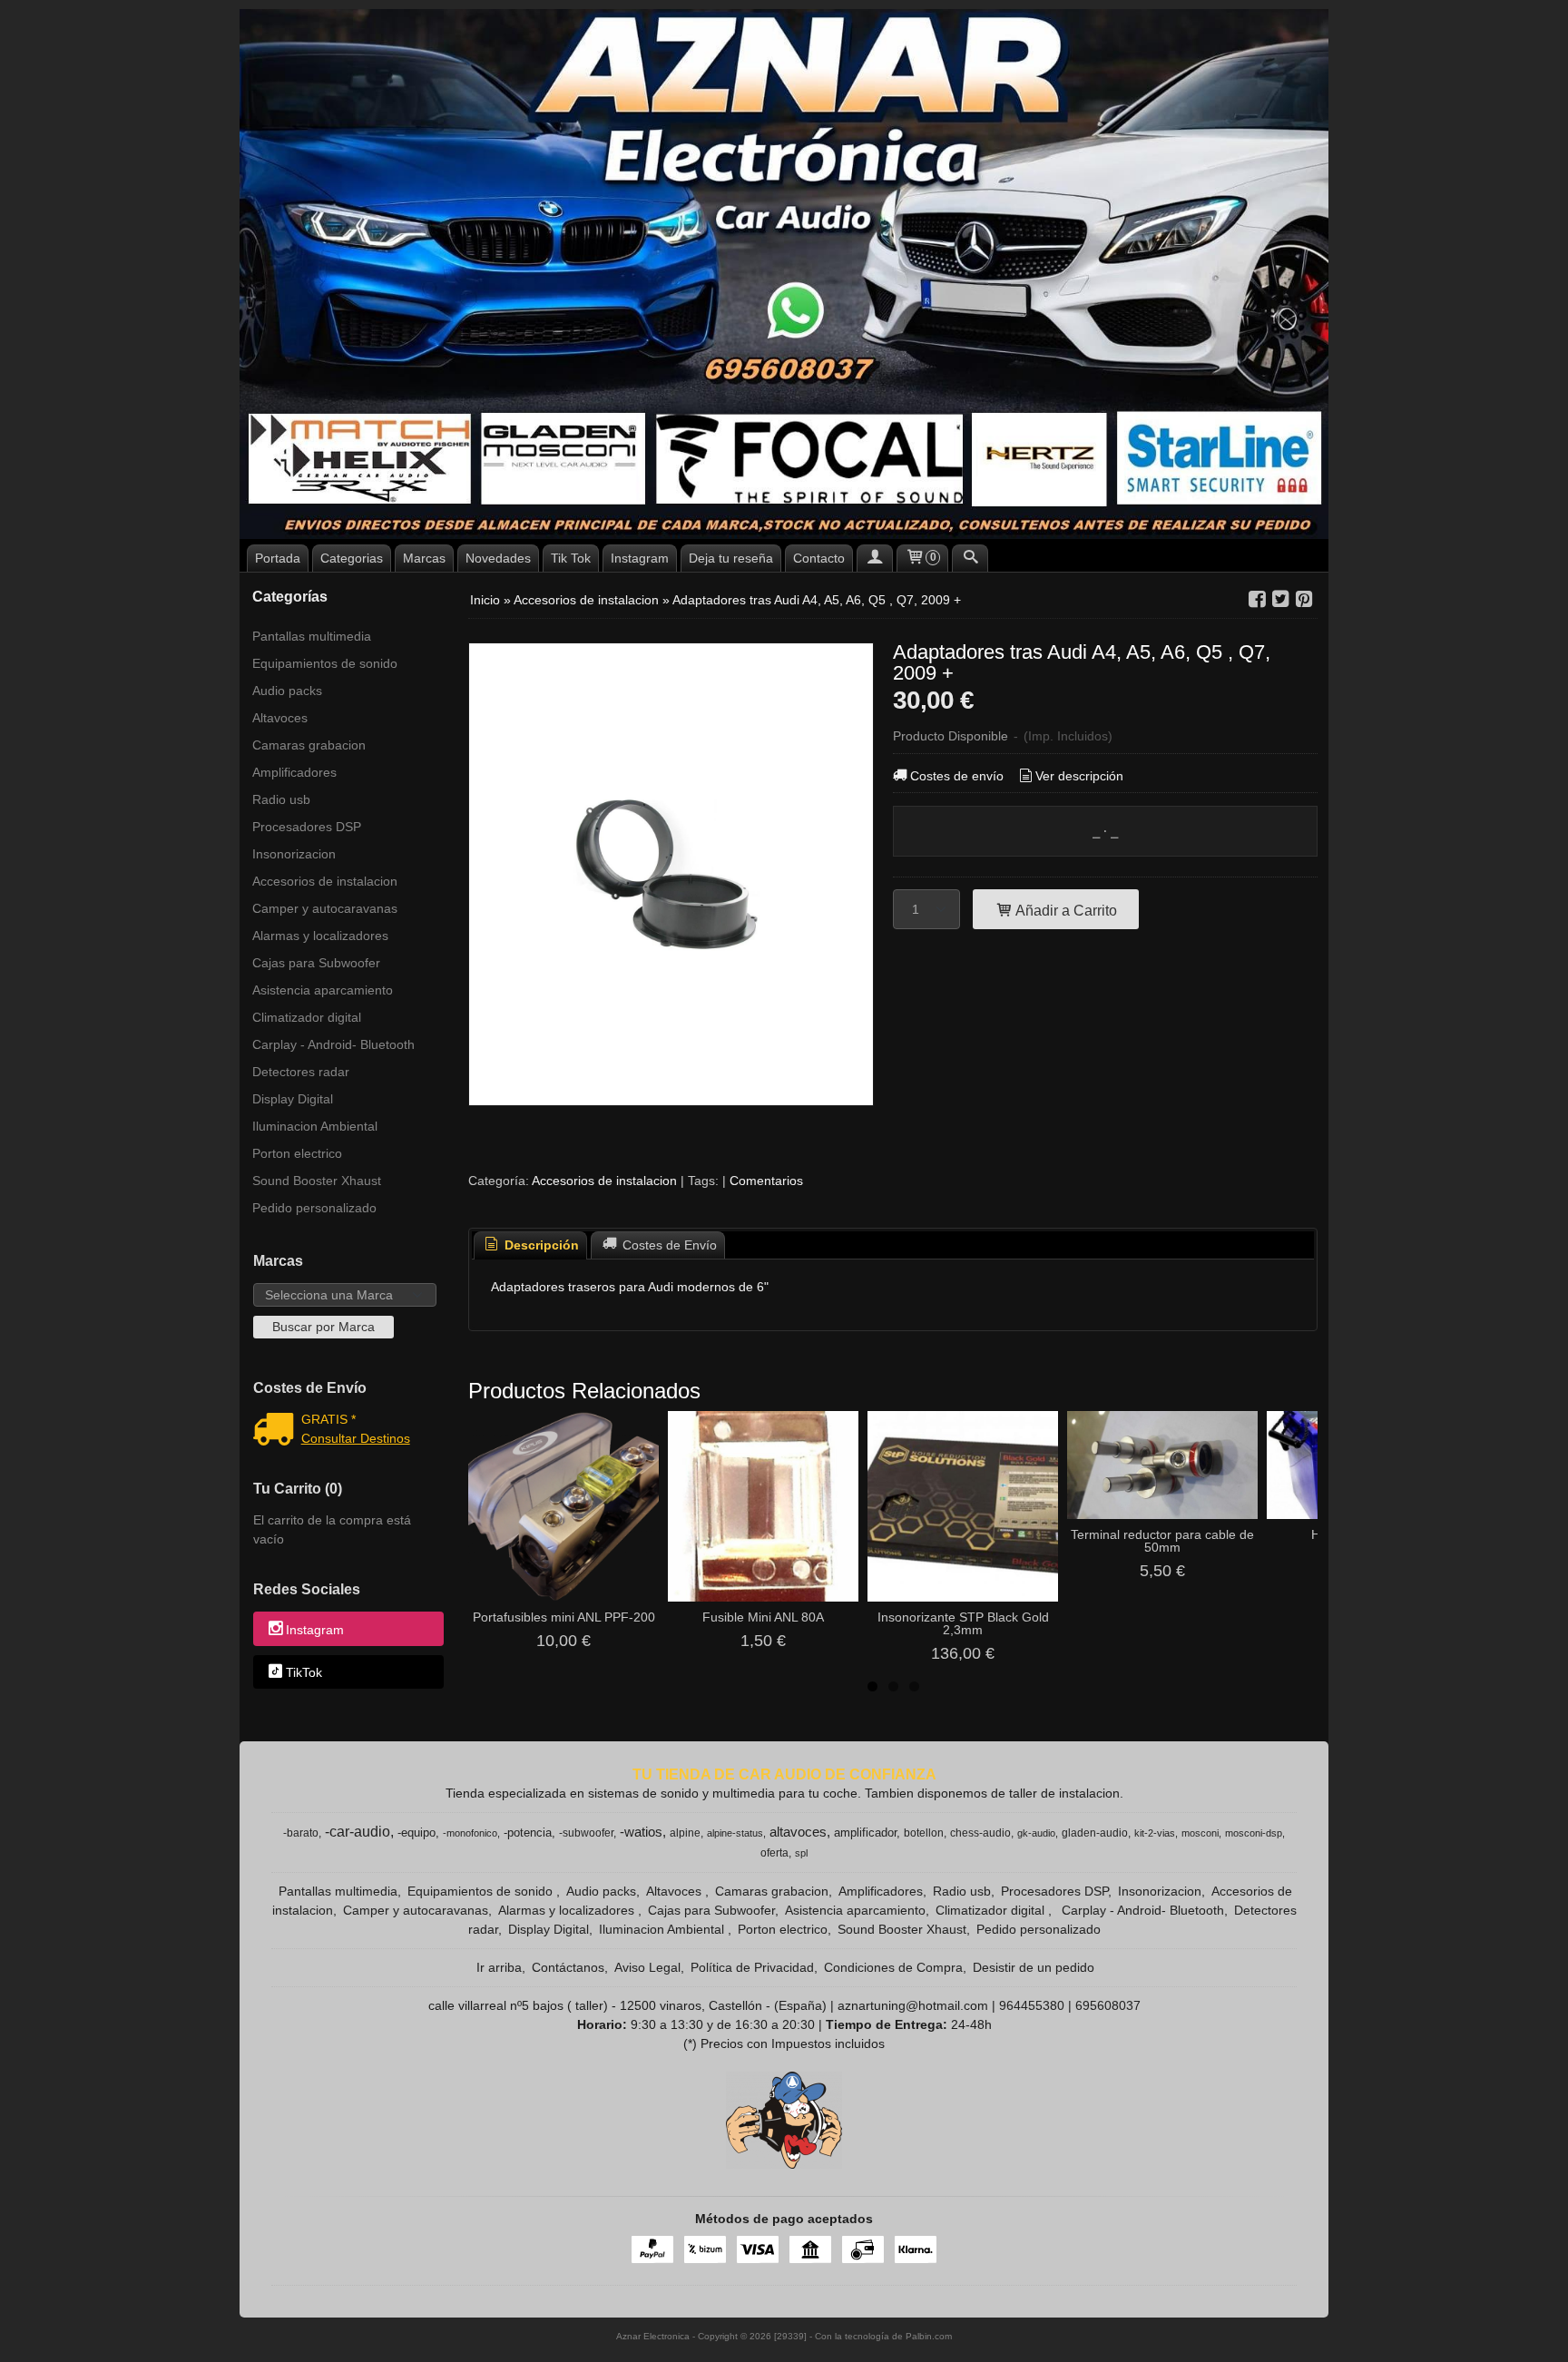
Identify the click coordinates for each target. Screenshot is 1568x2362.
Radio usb (281, 799)
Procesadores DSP (307, 827)
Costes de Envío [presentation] (668, 1245)
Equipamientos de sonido (325, 663)
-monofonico (470, 1833)
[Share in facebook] (1257, 599)
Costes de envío (957, 776)
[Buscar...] (970, 558)
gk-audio (1036, 1833)
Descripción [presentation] (540, 1245)
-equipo (416, 1833)
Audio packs (287, 691)
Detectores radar (301, 1072)
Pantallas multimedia (312, 636)
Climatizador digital (307, 1017)
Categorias (352, 558)
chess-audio (980, 1833)
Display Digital (293, 1099)
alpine (685, 1833)
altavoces (798, 1832)
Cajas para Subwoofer (316, 963)
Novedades (498, 558)
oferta (774, 1853)
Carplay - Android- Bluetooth (333, 1044)
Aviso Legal (647, 1967)
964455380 (1032, 2005)
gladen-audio (1095, 1833)
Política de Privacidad (752, 1967)
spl (801, 1853)
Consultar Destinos (356, 1438)
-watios (641, 1832)
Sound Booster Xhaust (317, 1181)
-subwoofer (586, 1833)
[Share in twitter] (1280, 599)
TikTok (304, 1672)
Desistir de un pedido (1034, 1967)
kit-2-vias (1155, 1833)
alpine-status (735, 1833)
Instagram (640, 558)
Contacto (819, 558)
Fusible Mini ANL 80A (763, 1617)
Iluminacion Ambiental (315, 1126)
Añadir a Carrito (1065, 910)
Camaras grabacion (309, 745)
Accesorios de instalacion (325, 881)
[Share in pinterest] (1304, 599)
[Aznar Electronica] (784, 274)
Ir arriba (499, 1967)
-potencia (528, 1833)
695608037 (1108, 2005)
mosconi (1200, 1833)
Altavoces (280, 718)
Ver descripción (1079, 776)
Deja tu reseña (731, 558)
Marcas (424, 558)
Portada (278, 558)
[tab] (531, 1245)
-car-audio (358, 1832)
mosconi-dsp (1254, 1833)
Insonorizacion (294, 854)
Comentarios (766, 1181)
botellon (924, 1833)
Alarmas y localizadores (320, 936)
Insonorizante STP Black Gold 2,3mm (963, 1623)
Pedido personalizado (314, 1208)
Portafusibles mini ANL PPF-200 (564, 1617)
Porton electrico (297, 1153)
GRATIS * (328, 1419)
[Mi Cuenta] (875, 558)
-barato (301, 1833)
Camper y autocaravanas (325, 908)
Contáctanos (568, 1967)
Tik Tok (571, 558)
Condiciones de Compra (893, 1967)
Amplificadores (294, 772)
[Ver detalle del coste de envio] (277, 1431)
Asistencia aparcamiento (323, 990)
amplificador (865, 1833)
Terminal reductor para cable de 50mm (1162, 1541)
